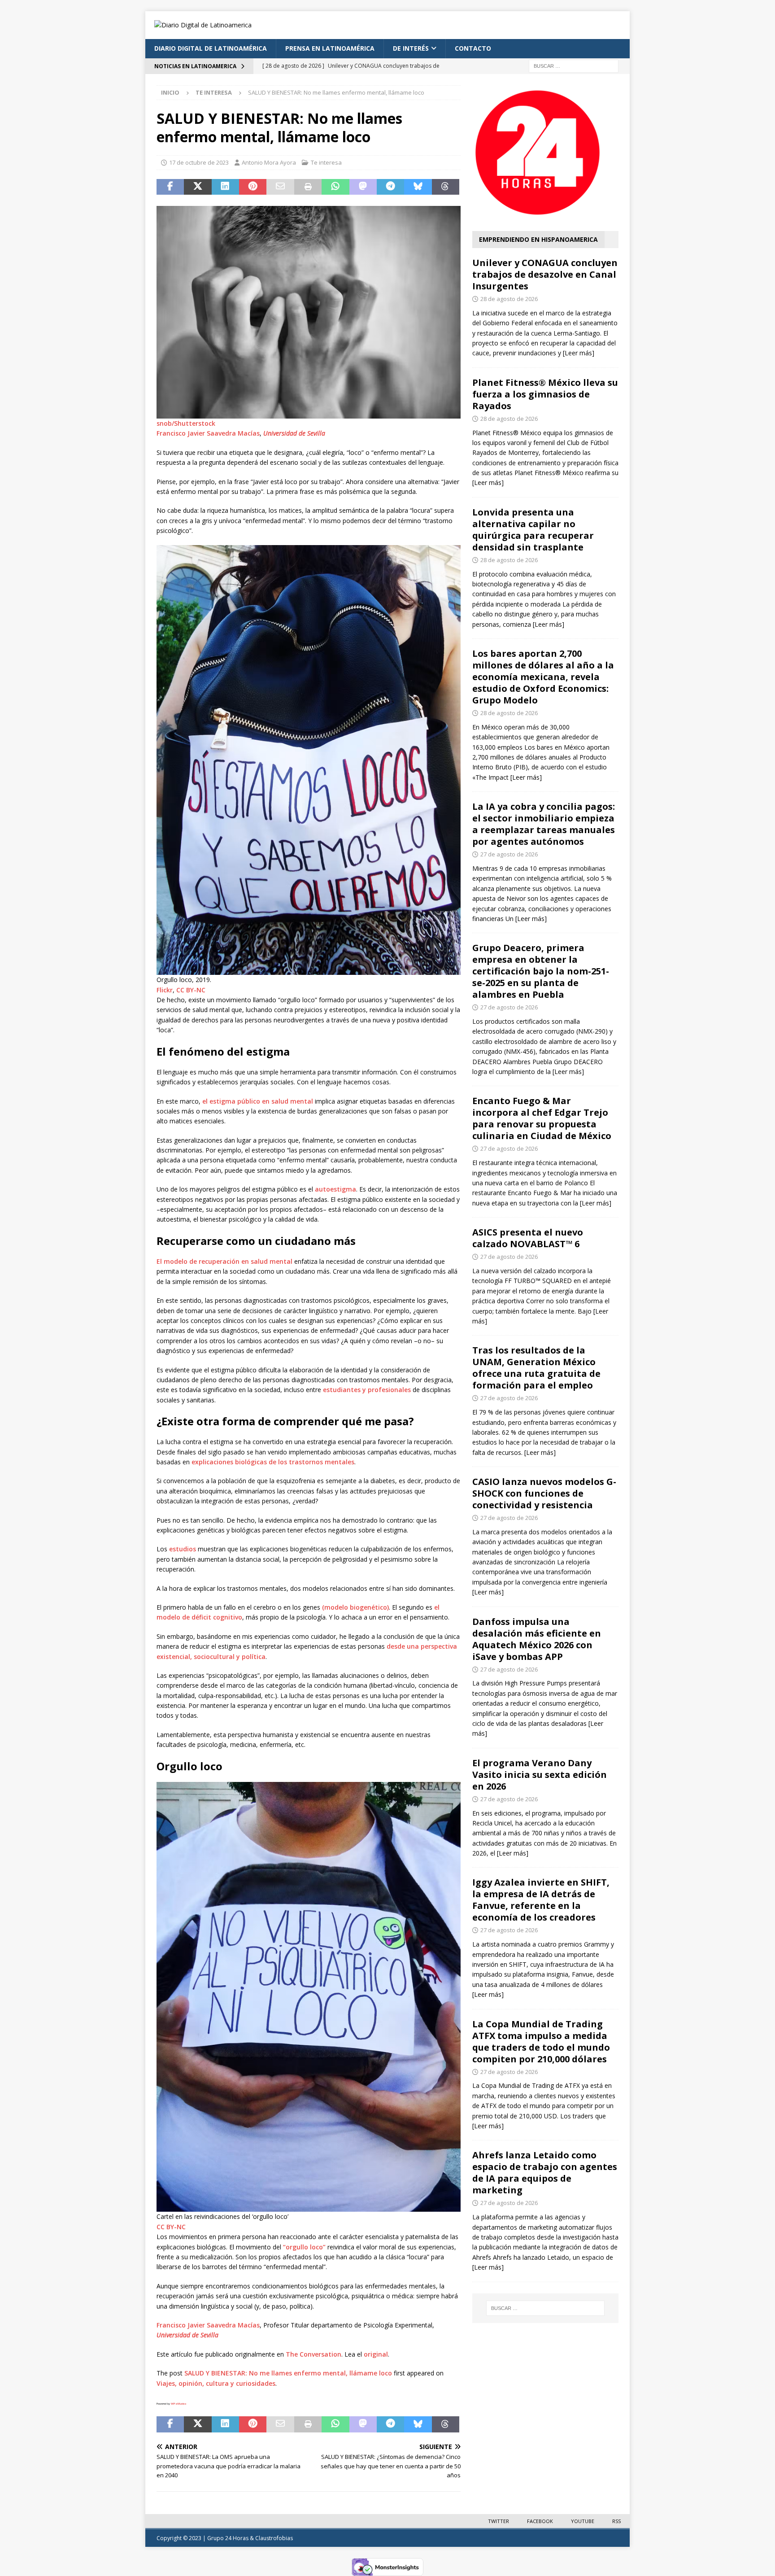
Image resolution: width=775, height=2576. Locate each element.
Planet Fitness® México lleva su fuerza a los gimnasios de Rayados (545, 394)
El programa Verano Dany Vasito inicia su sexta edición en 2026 (540, 1775)
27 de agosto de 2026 (509, 854)
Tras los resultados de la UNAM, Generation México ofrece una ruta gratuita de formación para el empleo (536, 1368)
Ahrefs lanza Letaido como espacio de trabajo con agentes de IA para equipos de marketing (545, 2172)
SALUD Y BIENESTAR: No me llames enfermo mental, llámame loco (288, 2373)
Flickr (165, 990)
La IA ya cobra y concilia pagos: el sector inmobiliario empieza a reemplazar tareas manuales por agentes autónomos (544, 824)
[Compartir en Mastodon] (363, 187)
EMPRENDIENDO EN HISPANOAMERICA (538, 239)
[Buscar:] (574, 65)
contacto (473, 48)
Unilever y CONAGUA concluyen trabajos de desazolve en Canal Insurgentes (545, 274)
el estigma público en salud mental (258, 1101)
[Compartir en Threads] (446, 187)
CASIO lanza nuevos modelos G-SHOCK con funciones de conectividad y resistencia (544, 1493)
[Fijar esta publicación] (253, 187)
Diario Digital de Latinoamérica (211, 48)
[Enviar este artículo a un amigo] (280, 187)
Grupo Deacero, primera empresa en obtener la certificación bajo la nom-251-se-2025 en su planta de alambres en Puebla (541, 971)
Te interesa (326, 162)
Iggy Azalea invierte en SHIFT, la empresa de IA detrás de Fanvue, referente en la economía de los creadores (541, 1900)
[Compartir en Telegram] (390, 187)
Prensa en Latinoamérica (330, 48)
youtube (583, 2521)
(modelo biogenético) (355, 1607)
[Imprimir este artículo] (308, 187)
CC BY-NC (191, 990)
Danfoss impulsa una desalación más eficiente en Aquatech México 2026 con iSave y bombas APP (537, 1639)
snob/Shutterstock (186, 423)
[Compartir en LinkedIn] (225, 187)
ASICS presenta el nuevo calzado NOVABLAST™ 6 (528, 1238)
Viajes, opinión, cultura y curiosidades (216, 2383)
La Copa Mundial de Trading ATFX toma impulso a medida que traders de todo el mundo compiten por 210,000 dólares (541, 2041)
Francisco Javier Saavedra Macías (208, 433)
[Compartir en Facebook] (170, 187)
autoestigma (335, 1189)
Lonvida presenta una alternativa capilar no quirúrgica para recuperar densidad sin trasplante (533, 530)
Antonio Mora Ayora (269, 162)
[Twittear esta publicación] (198, 187)
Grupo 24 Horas (228, 2538)
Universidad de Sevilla (294, 433)
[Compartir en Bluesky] (418, 187)
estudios (183, 1549)
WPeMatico (179, 2404)
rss (616, 2521)
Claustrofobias (274, 2538)
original (376, 2354)
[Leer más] (579, 353)
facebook (540, 2521)
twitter (499, 2521)
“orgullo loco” (304, 2247)
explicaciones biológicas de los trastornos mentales (273, 1462)
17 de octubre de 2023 (199, 162)
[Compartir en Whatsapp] (335, 187)
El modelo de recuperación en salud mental (224, 1261)
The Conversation (313, 2354)
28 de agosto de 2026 (509, 299)
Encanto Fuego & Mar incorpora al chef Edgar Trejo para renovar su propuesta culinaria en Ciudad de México (542, 1118)
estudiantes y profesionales (367, 1390)
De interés (411, 48)
